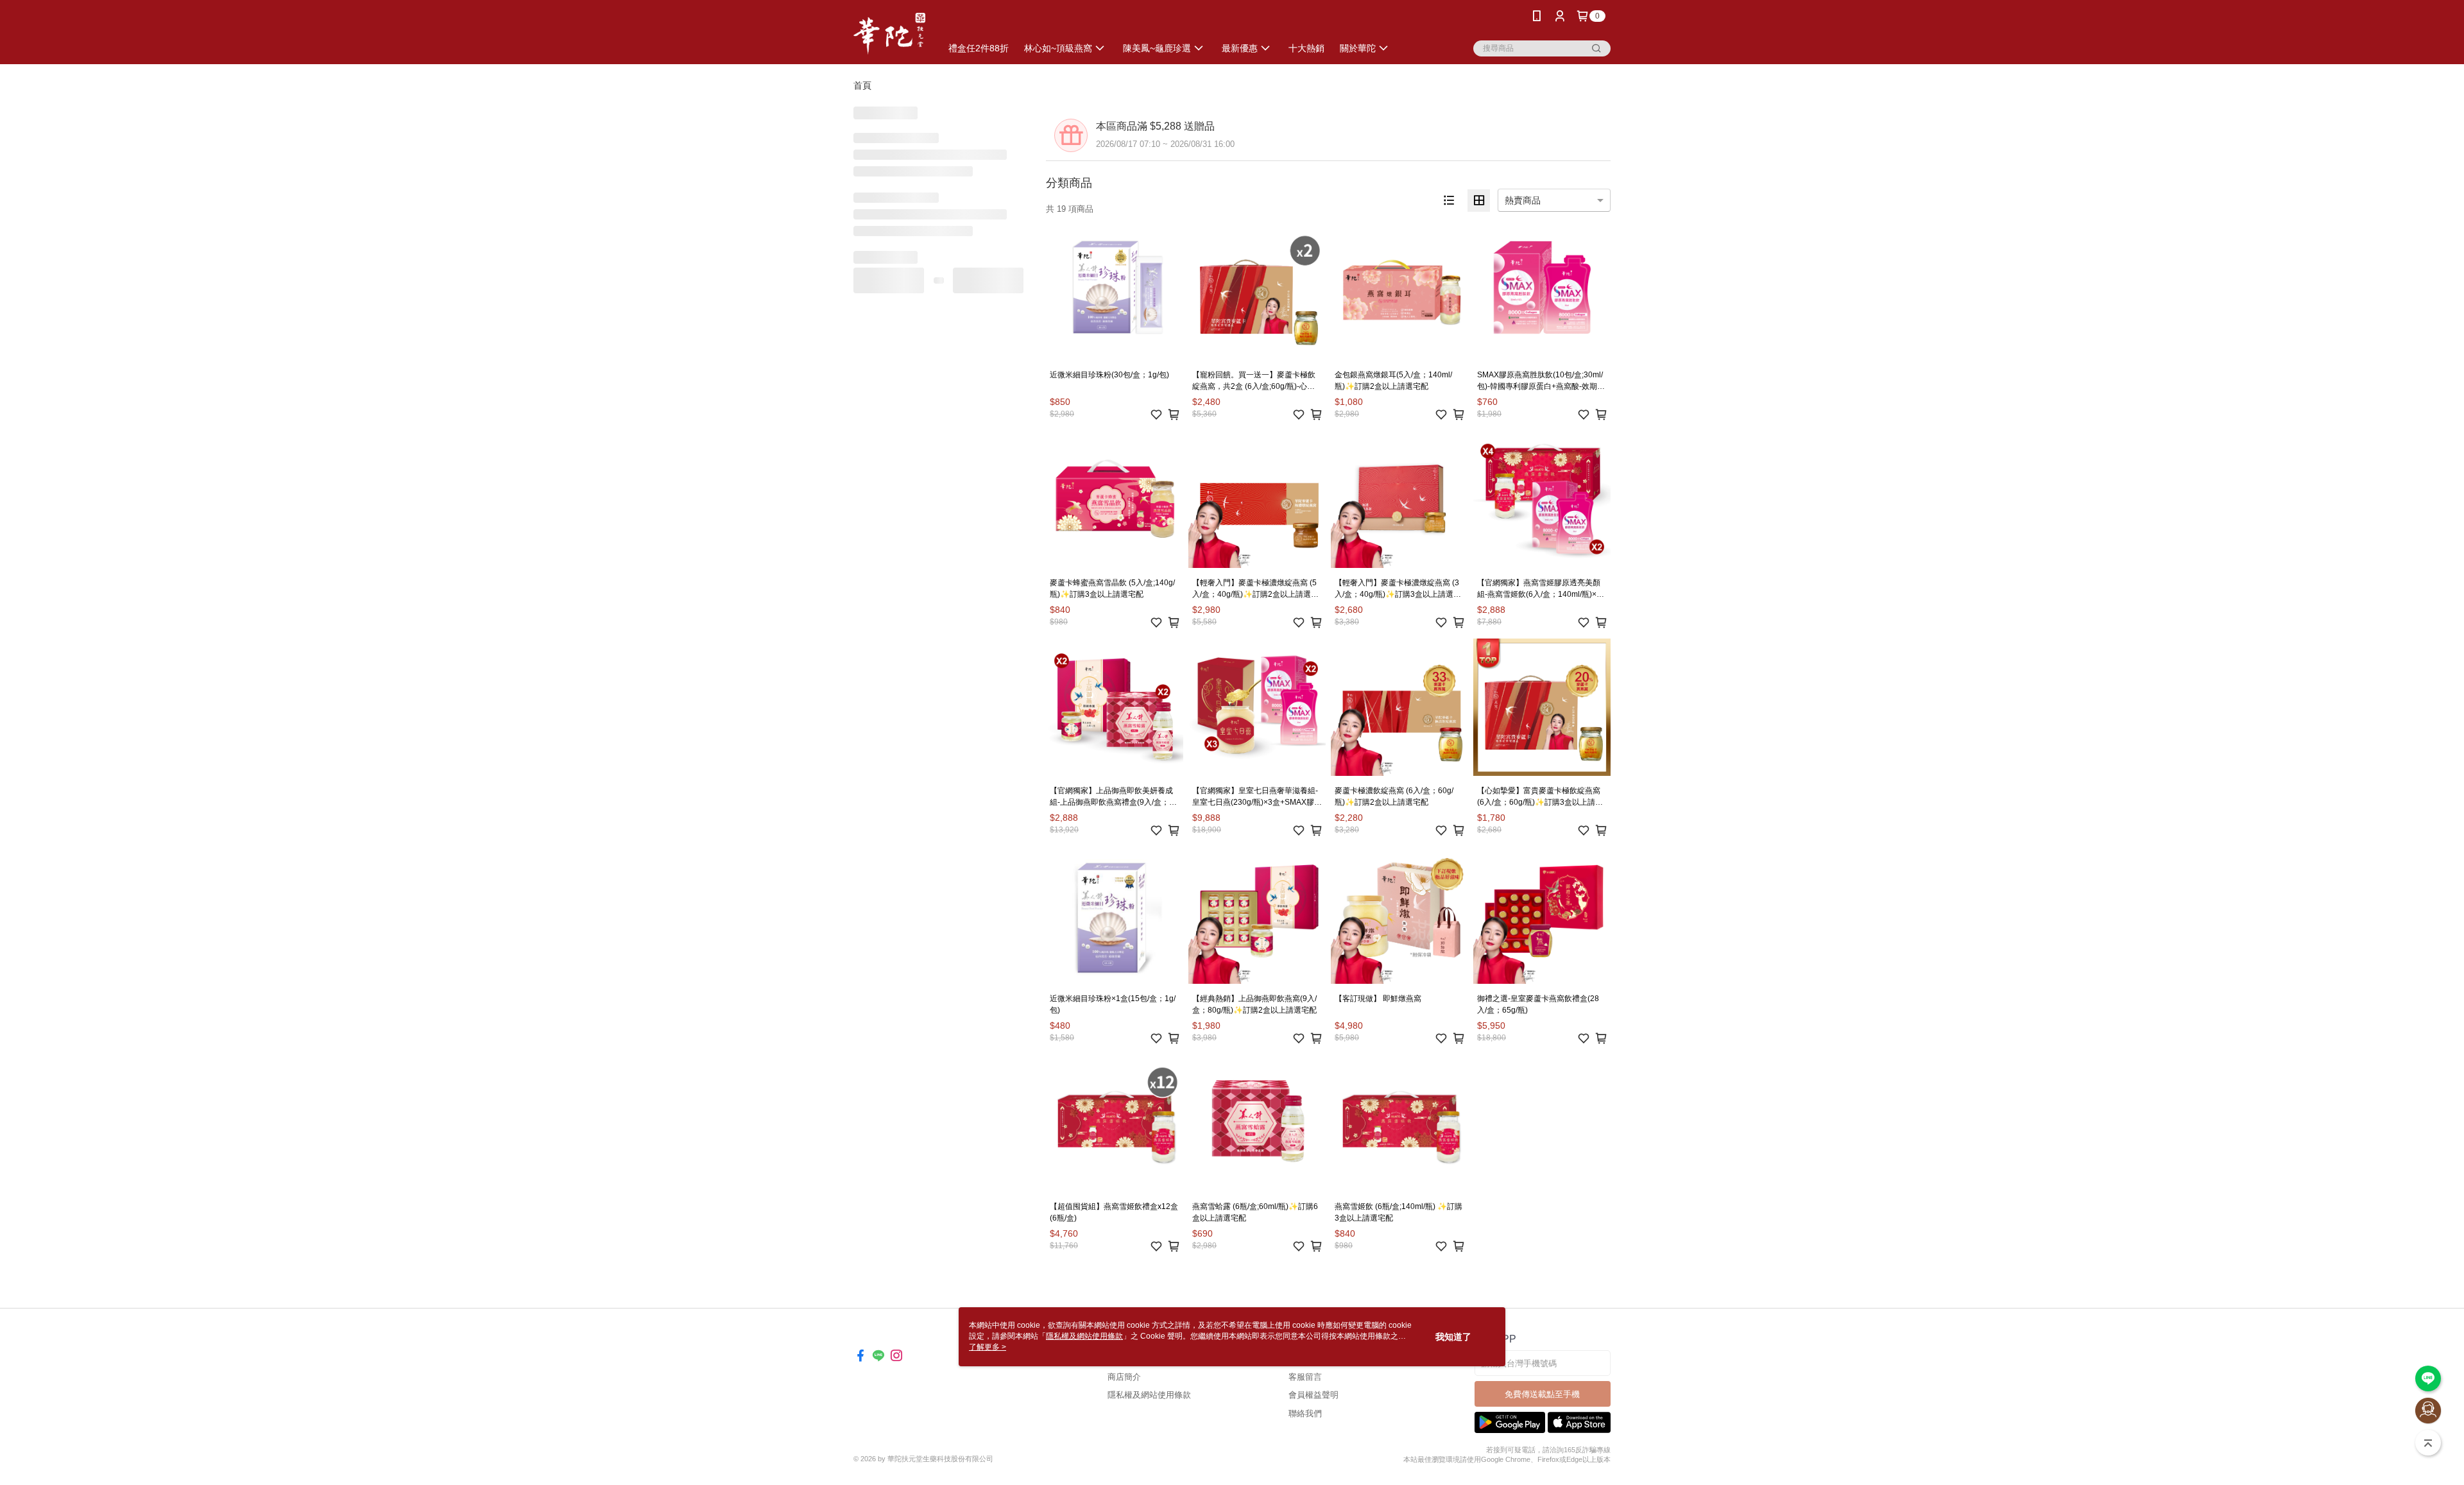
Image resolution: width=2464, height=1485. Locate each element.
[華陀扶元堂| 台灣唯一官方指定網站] (889, 34)
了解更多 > (988, 1347)
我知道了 (1453, 1337)
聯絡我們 (1305, 1413)
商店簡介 (1124, 1377)
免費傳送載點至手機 (1542, 1394)
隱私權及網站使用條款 (1149, 1395)
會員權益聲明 (1313, 1395)
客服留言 (1305, 1377)
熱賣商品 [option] (1523, 200)
